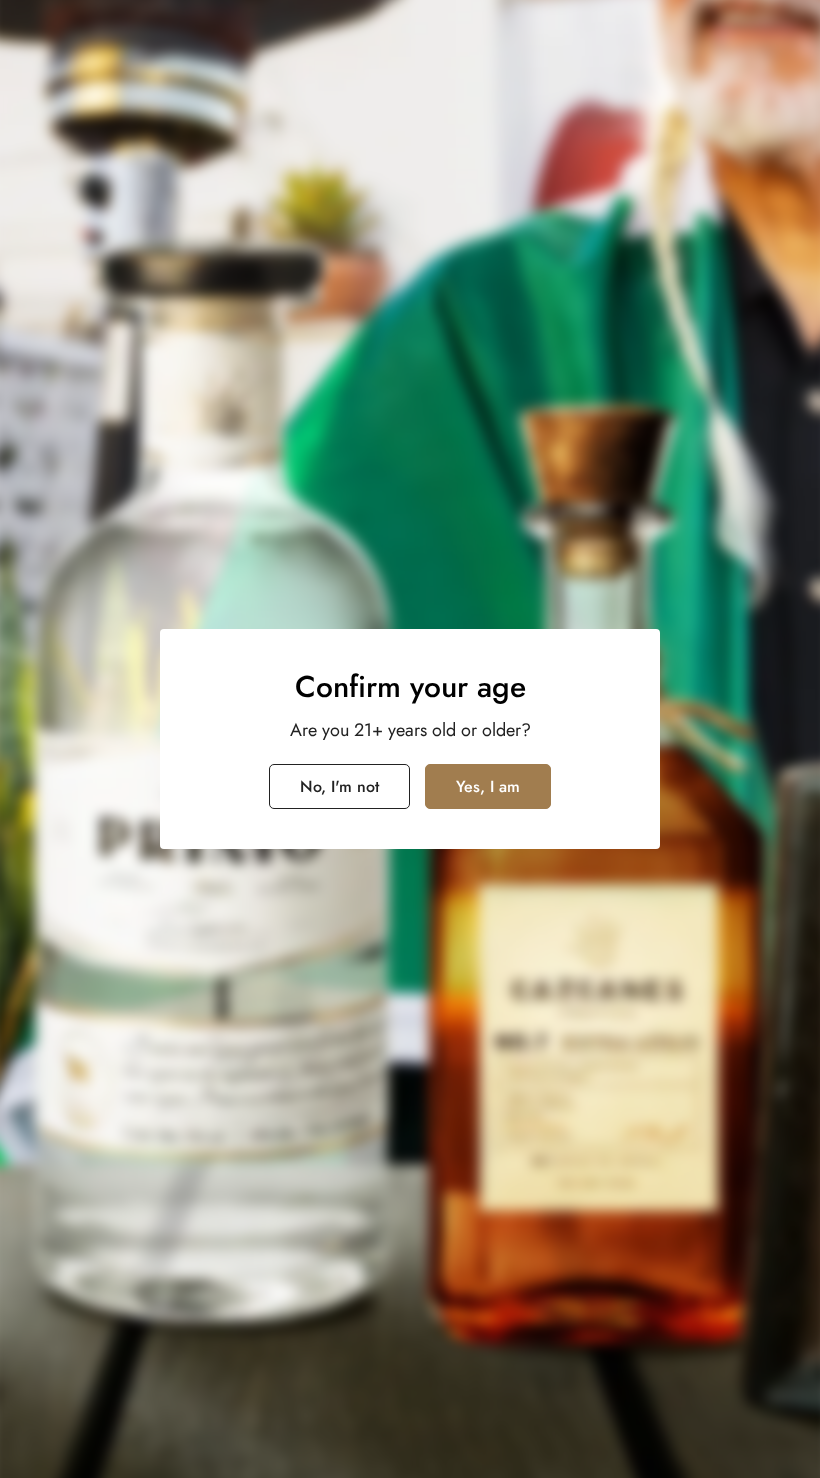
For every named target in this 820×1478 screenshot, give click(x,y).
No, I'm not (339, 786)
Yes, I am (488, 786)
